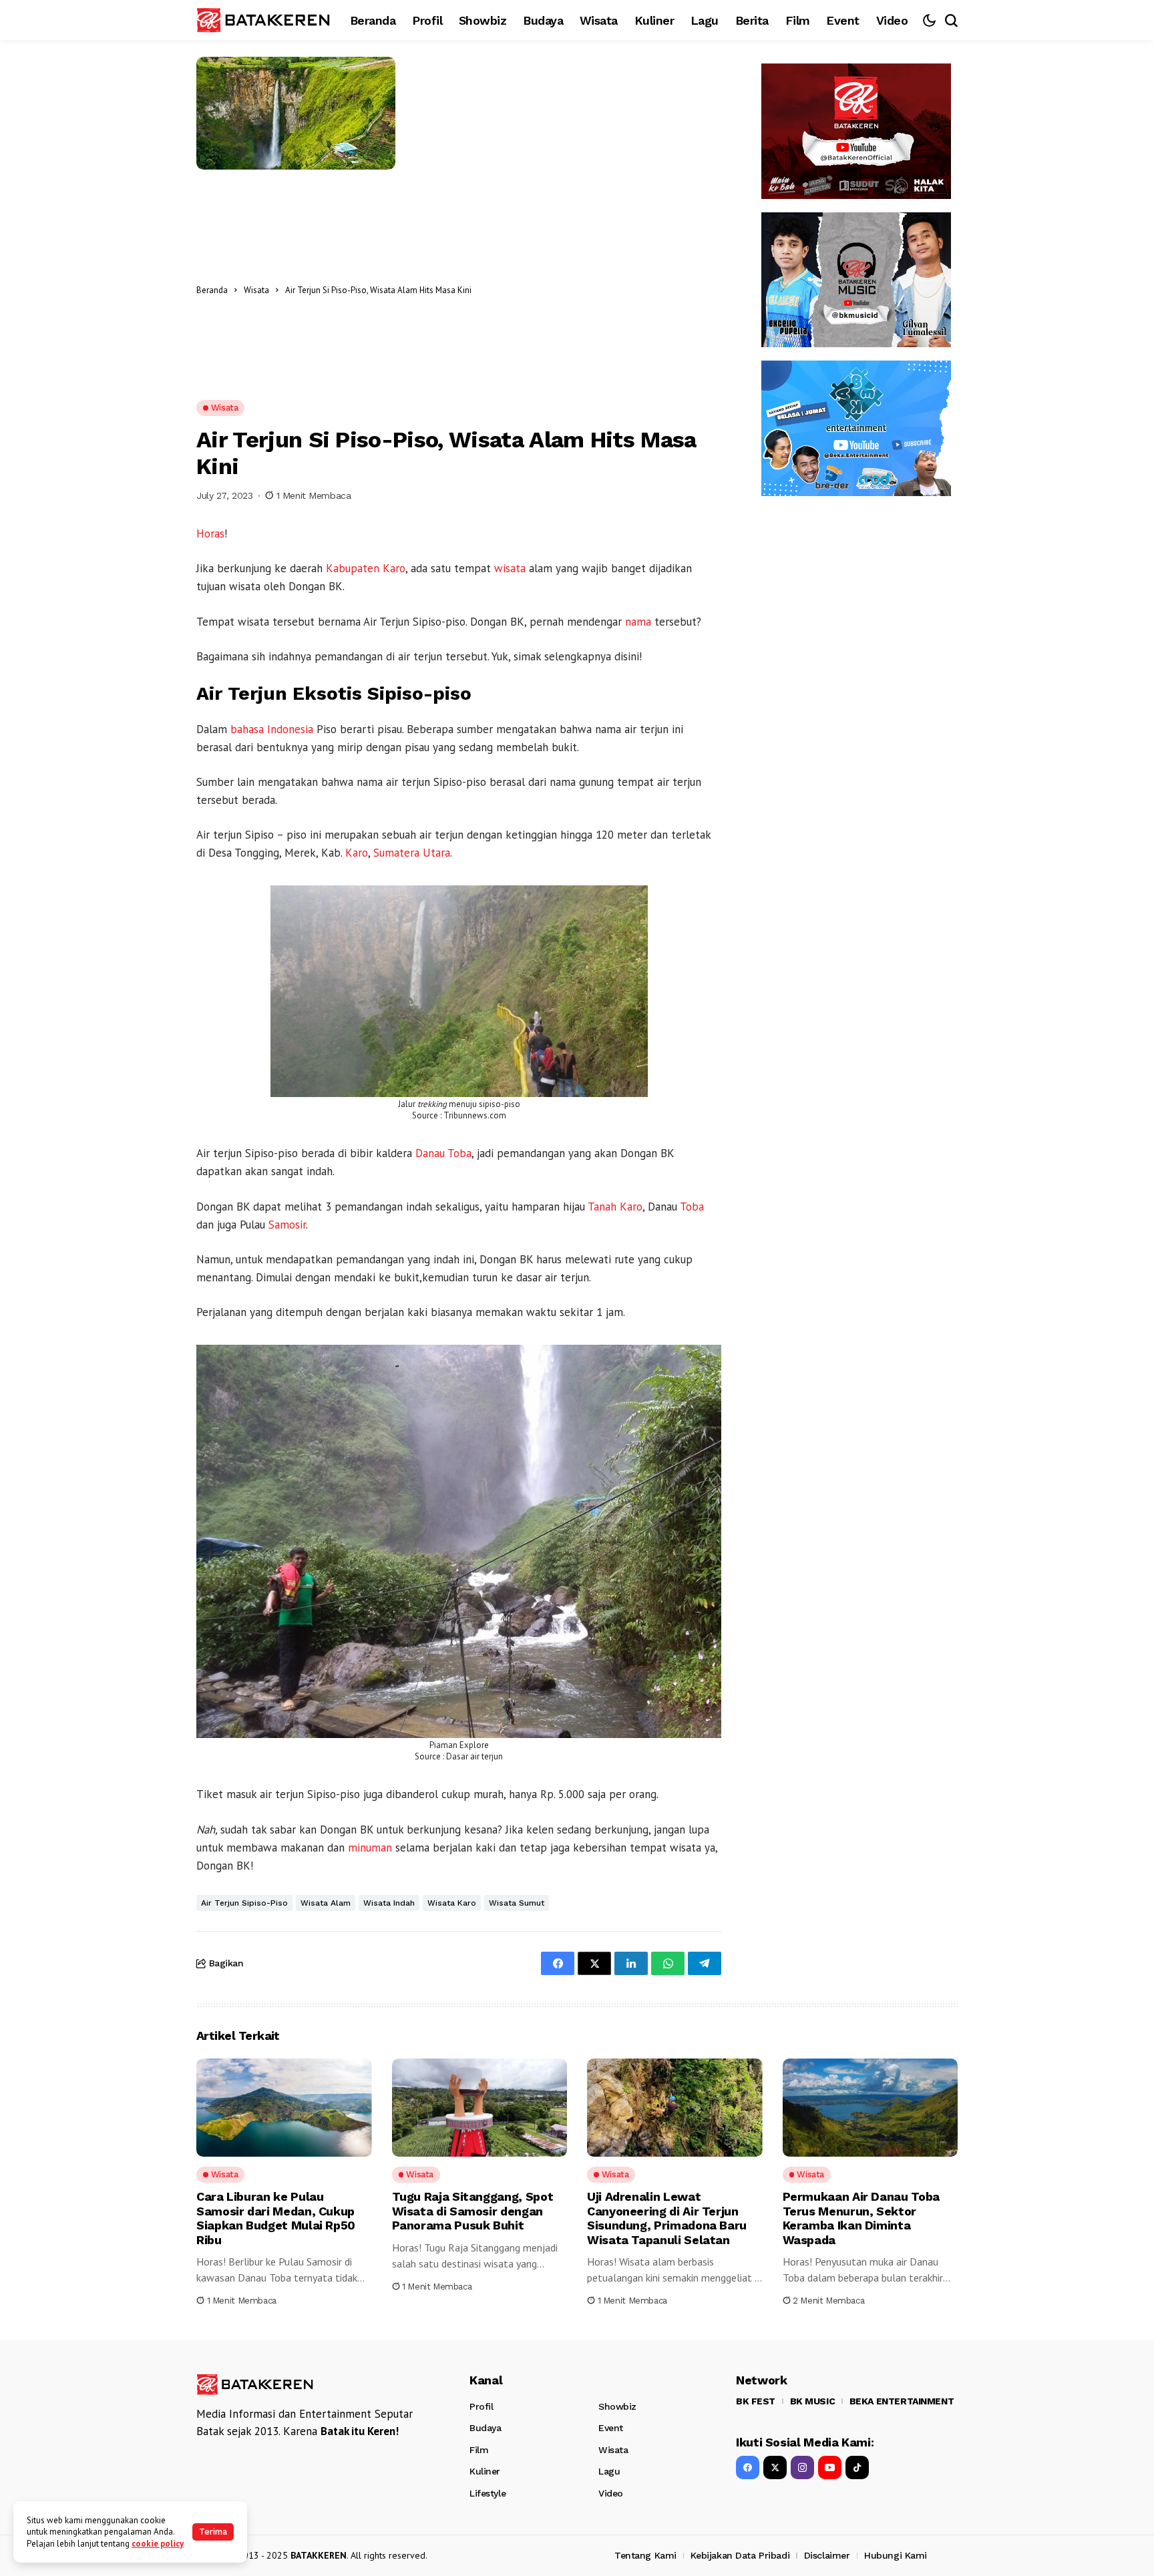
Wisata (256, 290)
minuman (370, 1848)
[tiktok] (857, 2467)
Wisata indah (389, 1903)
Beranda (212, 290)
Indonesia (290, 729)
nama (638, 622)
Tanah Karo (615, 1207)
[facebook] (748, 2467)
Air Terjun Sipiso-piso (244, 1903)
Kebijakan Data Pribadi (740, 2555)
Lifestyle (488, 2493)
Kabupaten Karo (366, 568)
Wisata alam (326, 1903)
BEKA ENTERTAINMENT (902, 2401)
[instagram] (802, 2467)
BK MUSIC (813, 2401)
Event (611, 2428)
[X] (775, 2467)
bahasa (247, 729)
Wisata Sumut (517, 1903)
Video (611, 2493)
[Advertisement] (600, 290)
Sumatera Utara (412, 853)
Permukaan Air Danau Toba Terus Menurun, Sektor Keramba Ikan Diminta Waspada (861, 2218)
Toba (692, 1207)
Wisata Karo (452, 1903)
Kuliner (485, 2471)
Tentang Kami (645, 2555)
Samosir (287, 1225)
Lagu (609, 2471)
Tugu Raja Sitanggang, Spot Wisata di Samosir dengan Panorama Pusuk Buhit (473, 2211)
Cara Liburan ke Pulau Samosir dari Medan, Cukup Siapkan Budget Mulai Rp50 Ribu (276, 2218)
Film (479, 2450)
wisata (510, 568)
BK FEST (756, 2401)
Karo (357, 853)
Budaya (485, 2428)
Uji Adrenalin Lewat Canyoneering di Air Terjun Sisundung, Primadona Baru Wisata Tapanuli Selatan (667, 2218)
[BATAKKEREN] (263, 20)
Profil (481, 2406)
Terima (213, 2532)
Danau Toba (443, 1153)
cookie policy (158, 2544)
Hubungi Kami (896, 2555)
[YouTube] (830, 2467)
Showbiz (617, 2406)
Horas (210, 533)
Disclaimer (827, 2555)
